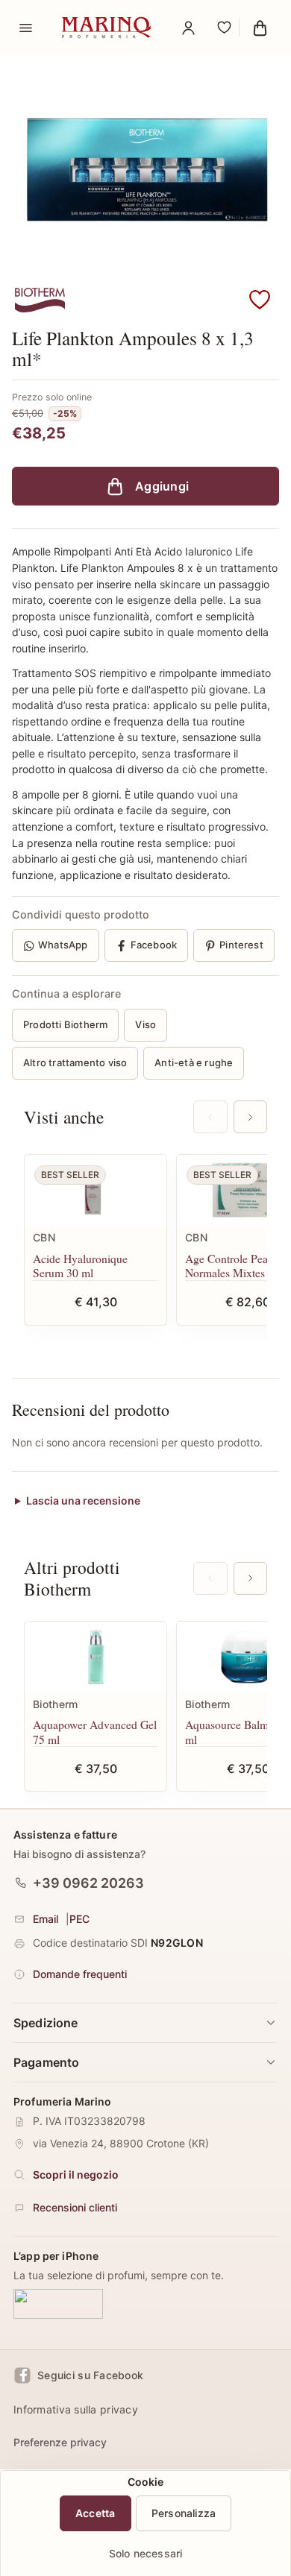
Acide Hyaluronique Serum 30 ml (80, 1266)
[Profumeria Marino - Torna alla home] (107, 28)
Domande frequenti (80, 1974)
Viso (145, 1024)
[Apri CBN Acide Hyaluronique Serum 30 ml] (96, 1190)
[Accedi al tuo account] (188, 28)
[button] (260, 300)
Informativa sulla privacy (76, 2409)
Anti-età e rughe (194, 1062)
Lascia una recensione (83, 1500)
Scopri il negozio (76, 2175)
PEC (79, 1919)
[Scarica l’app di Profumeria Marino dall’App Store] (58, 2305)
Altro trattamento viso (75, 1062)
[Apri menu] (25, 28)
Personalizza (184, 2513)
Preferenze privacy (60, 2442)
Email (46, 1919)
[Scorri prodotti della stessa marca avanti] (250, 1578)
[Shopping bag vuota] (260, 28)
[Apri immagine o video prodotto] (145, 169)
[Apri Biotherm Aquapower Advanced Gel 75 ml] (96, 1657)
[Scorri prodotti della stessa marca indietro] (210, 1578)
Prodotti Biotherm (65, 1024)
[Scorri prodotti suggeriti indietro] (210, 1117)
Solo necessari (146, 2553)
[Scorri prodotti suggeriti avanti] (250, 1117)
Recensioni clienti (75, 2207)
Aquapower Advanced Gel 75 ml (95, 1732)
